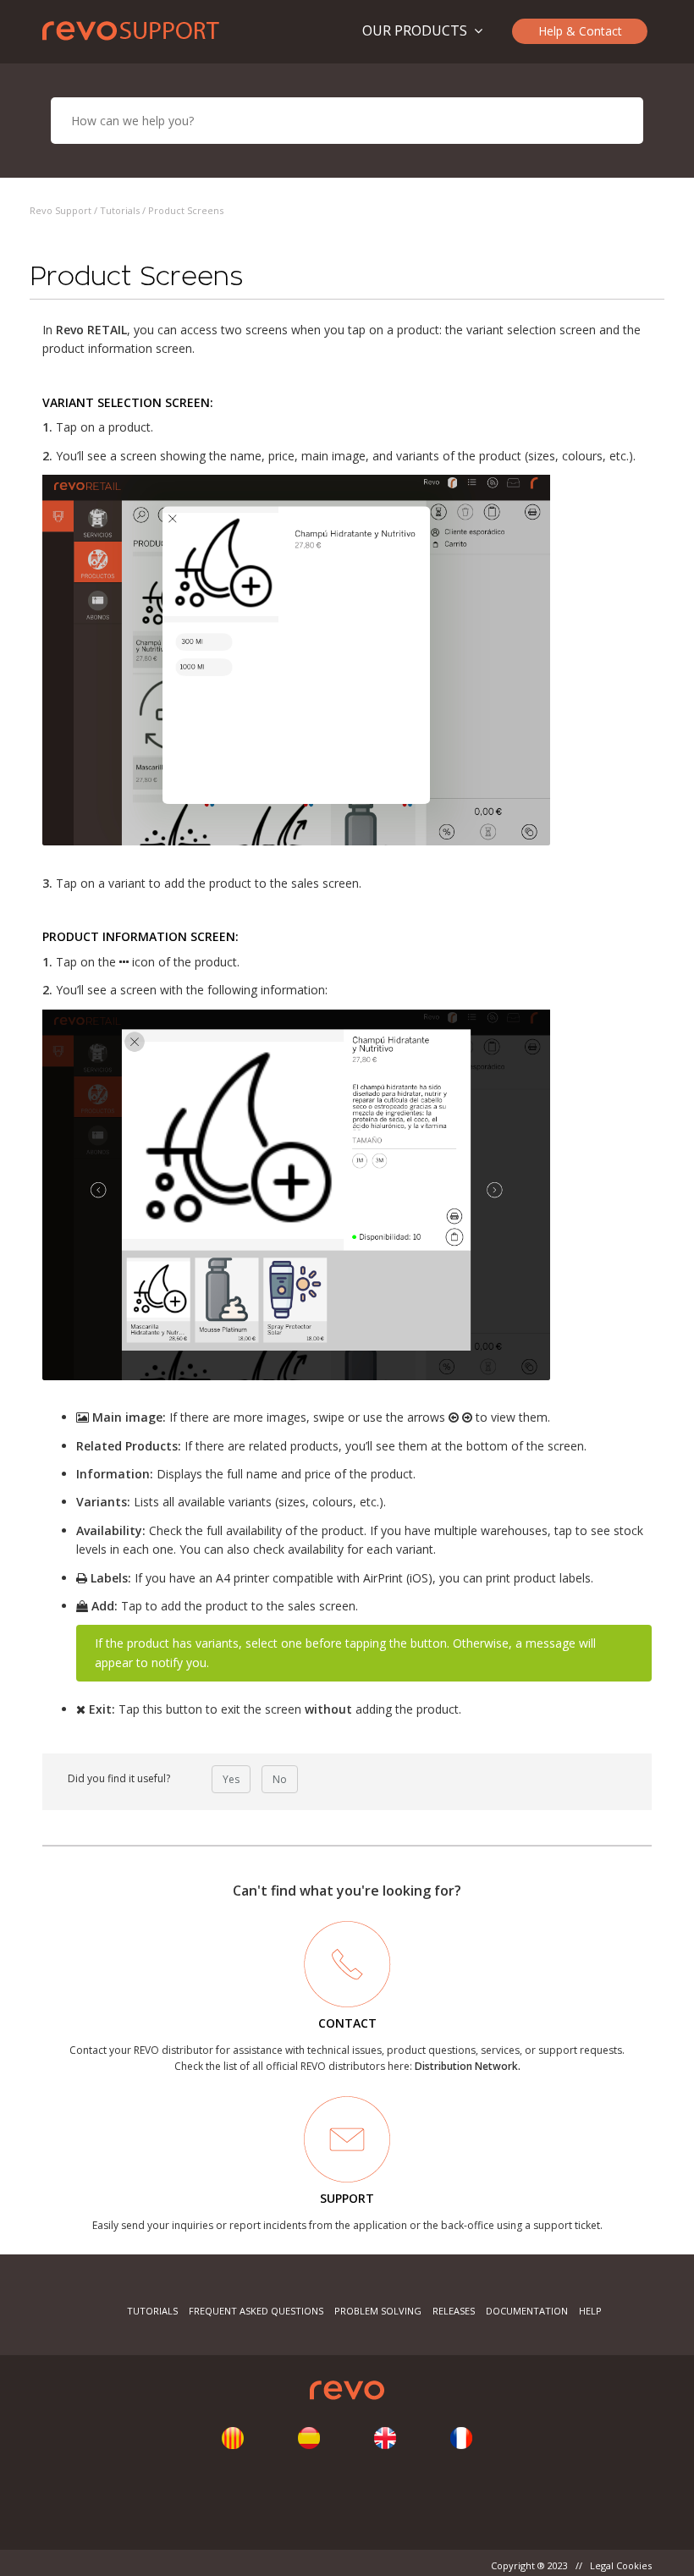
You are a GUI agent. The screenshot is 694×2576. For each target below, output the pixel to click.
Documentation (527, 2311)
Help (590, 2311)
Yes (231, 1779)
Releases (454, 2311)
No (280, 1779)
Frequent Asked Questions (256, 2311)
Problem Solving (378, 2311)
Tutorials (120, 210)
